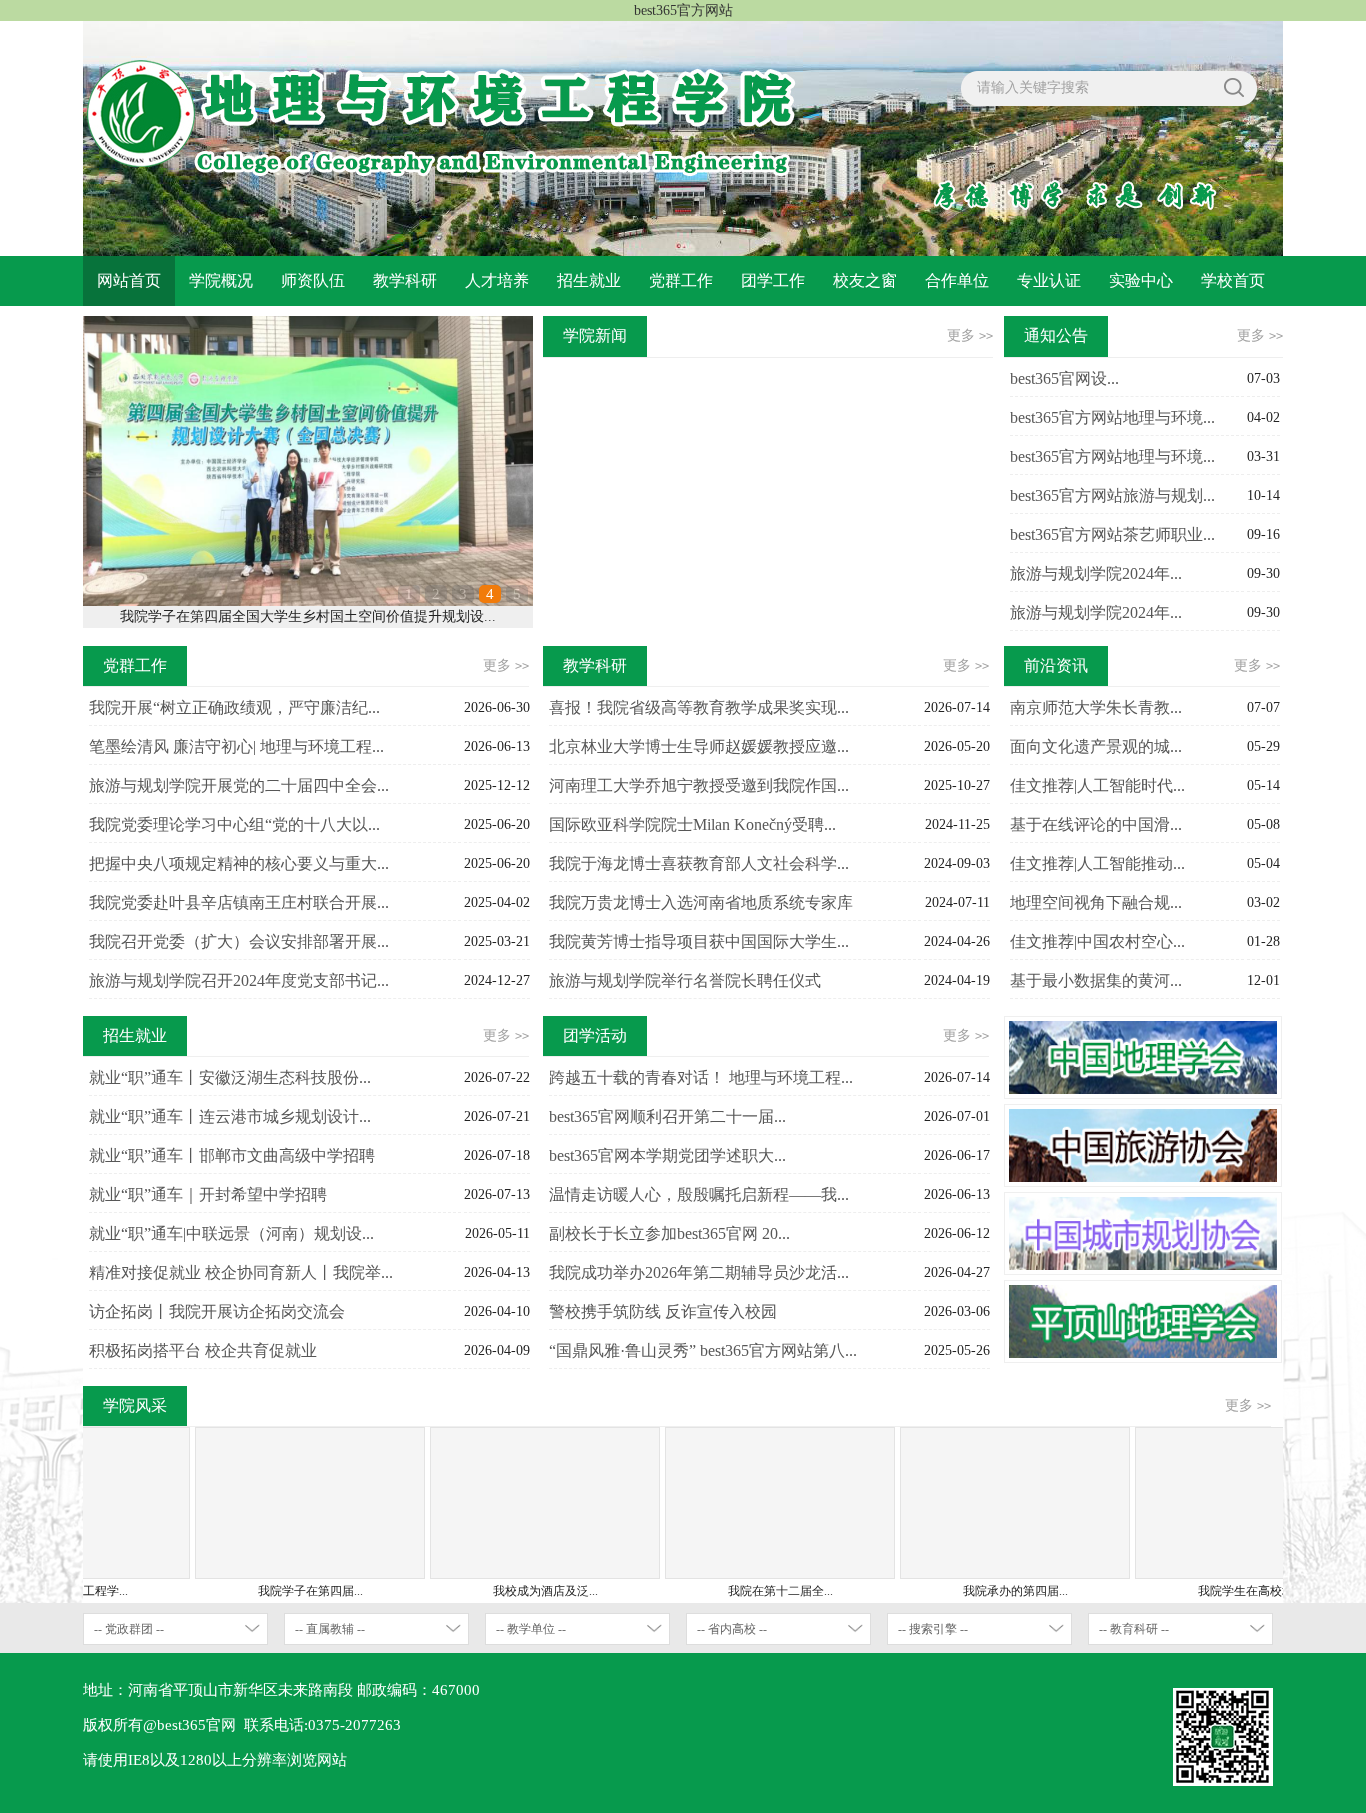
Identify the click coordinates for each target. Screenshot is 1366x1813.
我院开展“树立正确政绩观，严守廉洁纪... (234, 707)
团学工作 (773, 280)
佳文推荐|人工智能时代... (1097, 785)
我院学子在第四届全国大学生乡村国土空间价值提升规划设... (308, 616)
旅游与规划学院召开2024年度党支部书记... (239, 980)
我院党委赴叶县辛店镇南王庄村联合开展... (239, 902)
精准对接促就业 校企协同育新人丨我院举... (241, 1272)
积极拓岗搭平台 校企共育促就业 (203, 1350)
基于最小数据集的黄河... (1096, 980)
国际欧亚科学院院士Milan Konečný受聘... (692, 824)
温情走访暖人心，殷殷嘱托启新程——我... (699, 1194)
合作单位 (957, 280)
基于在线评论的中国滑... (1096, 824)
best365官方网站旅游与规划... (1112, 495)
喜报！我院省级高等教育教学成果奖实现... (699, 707)
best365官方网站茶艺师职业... (1112, 534)
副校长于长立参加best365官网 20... (669, 1233)
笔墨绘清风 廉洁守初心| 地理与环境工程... (236, 746)
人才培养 (497, 280)
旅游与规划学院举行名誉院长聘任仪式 (685, 980)
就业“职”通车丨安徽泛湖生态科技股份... (230, 1077)
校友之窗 (865, 280)
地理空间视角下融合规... (1096, 902)
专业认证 (1049, 280)
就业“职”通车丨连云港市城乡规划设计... (230, 1116)
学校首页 (1233, 280)
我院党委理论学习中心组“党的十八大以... (234, 824)
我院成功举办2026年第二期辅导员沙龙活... (699, 1272)
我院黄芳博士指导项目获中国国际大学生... (699, 941)
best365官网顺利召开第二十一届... (667, 1116)
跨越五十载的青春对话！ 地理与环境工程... (701, 1077)
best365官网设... (1064, 378)
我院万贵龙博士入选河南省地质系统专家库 (701, 902)
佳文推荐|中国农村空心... (1097, 941)
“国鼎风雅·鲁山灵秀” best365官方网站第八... (703, 1350)
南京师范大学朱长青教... (1096, 707)
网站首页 (129, 280)
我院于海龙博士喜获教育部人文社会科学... (699, 863)
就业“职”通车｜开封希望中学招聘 (208, 1194)
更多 (970, 335)
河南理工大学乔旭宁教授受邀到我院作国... (699, 785)
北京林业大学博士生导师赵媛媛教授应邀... (699, 746)
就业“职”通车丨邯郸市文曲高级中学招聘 (232, 1155)
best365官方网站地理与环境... (1112, 417)
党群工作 (681, 280)
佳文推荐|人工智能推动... (1097, 863)
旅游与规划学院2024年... (1096, 573)
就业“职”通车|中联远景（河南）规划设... (231, 1233)
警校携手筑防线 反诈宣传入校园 (663, 1311)
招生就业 (589, 280)
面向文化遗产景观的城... (1096, 746)
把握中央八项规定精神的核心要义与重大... (239, 863)
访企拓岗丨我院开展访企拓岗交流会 (217, 1311)
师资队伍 (313, 280)
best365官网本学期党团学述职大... (667, 1155)
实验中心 (1141, 280)
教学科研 (405, 280)
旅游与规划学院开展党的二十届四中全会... (239, 785)
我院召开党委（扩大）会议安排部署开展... (239, 941)
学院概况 (221, 280)
